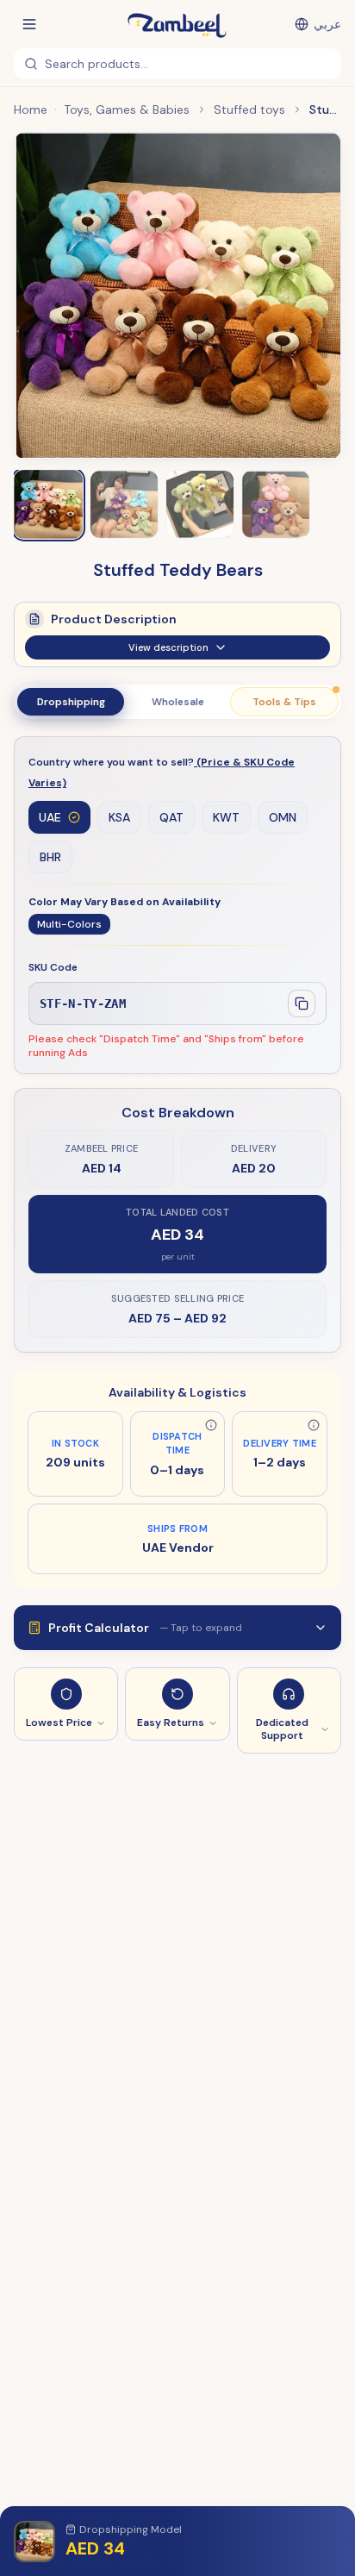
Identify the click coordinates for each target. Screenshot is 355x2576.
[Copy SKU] (302, 1004)
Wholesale (178, 702)
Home (31, 109)
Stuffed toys (249, 109)
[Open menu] (29, 24)
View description (168, 647)
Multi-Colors (69, 924)
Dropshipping (71, 702)
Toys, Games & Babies (127, 109)
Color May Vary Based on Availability (125, 902)
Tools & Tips (284, 702)
